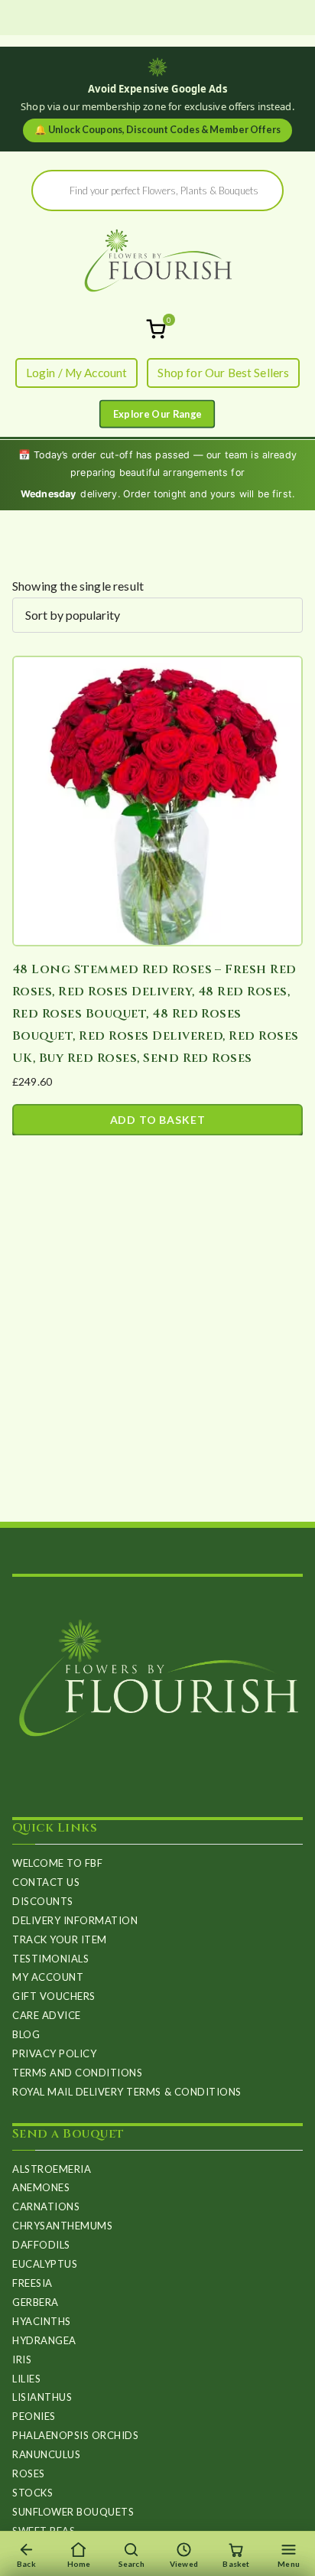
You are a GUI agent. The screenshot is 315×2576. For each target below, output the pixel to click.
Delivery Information (75, 1920)
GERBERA (36, 2302)
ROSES (29, 2473)
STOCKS (32, 2493)
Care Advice (47, 2015)
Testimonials (50, 1959)
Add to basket (158, 1120)
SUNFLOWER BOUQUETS (73, 2512)
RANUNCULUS (46, 2454)
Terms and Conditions (77, 2073)
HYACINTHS (42, 2321)
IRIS (22, 2359)
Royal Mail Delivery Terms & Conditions (127, 2092)
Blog (26, 2034)
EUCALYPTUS (45, 2264)
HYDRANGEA (44, 2340)
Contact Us (46, 1882)
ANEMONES (41, 2187)
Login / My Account (77, 373)
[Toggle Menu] (157, 414)
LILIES (26, 2379)
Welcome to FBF (57, 1863)
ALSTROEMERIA (52, 2169)
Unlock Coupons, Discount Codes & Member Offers (157, 130)
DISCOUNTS (43, 1901)
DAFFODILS (41, 2245)
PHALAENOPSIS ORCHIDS (75, 2435)
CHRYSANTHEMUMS (62, 2226)
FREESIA (32, 2283)
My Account (48, 1977)
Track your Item (60, 1939)
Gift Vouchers (54, 1996)
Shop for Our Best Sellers (223, 373)
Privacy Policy (54, 2053)
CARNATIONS (46, 2206)
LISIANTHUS (42, 2397)
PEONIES (34, 2416)
